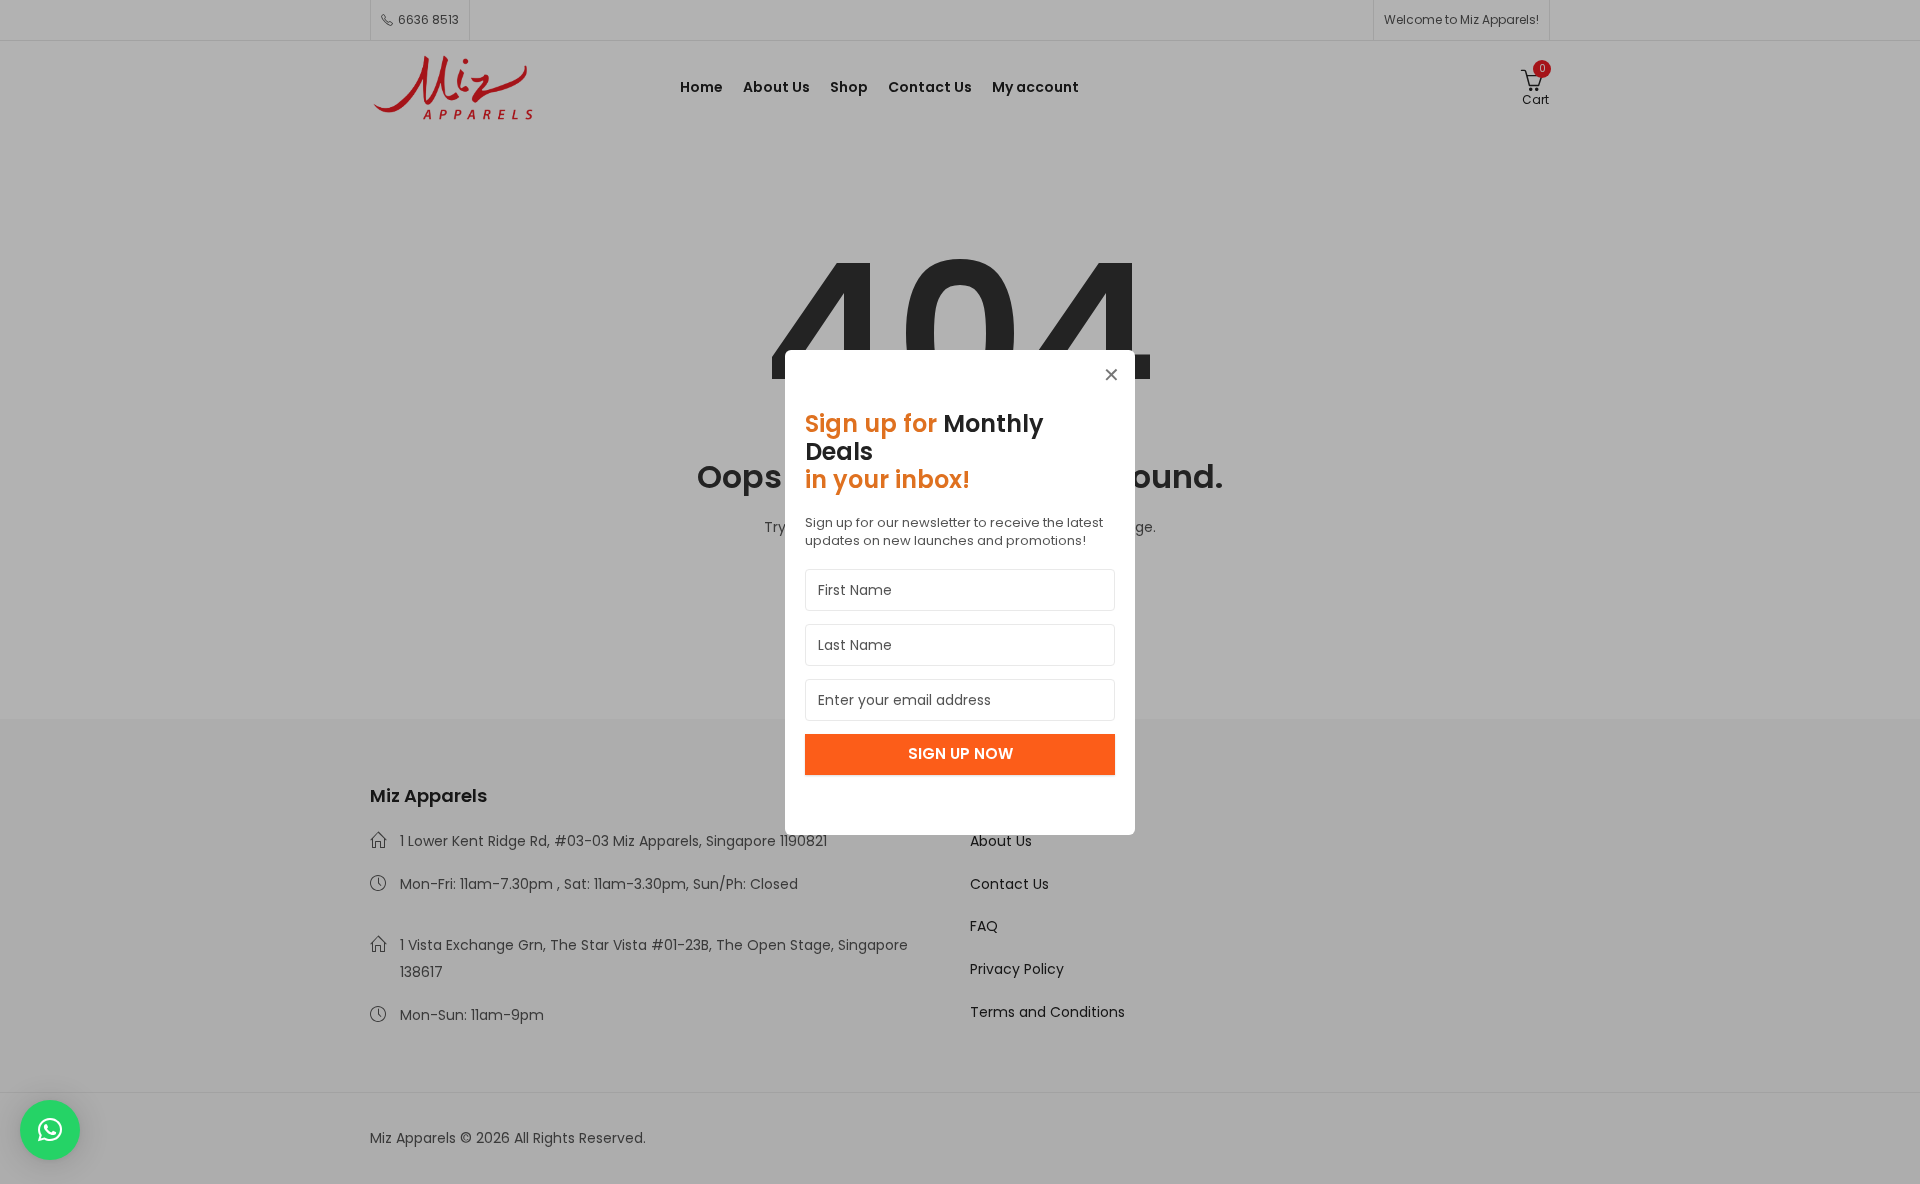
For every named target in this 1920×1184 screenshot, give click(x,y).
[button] (50, 1130)
